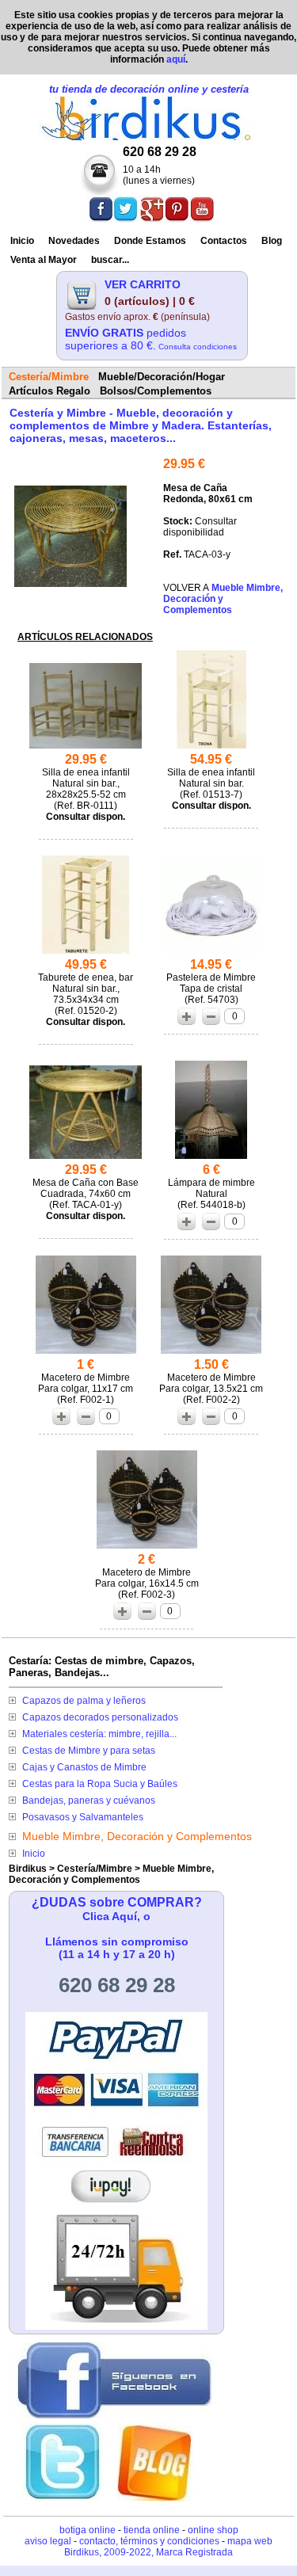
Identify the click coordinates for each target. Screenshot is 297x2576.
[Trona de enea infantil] (211, 748)
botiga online (88, 2530)
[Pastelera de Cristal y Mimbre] (211, 953)
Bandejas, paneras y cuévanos (89, 1801)
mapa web (250, 2541)
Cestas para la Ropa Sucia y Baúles (100, 1784)
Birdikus (28, 1869)
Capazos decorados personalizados (100, 1717)
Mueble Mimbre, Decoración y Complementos (137, 1836)
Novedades (74, 241)
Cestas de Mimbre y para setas (89, 1751)
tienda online (152, 2530)
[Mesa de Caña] (70, 583)
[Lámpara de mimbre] (211, 1158)
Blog (272, 241)
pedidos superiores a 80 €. (151, 339)
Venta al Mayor (44, 260)
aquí (176, 59)
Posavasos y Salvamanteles (83, 1817)
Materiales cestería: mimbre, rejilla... (99, 1734)
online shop (213, 2530)
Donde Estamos (150, 241)
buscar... (110, 260)
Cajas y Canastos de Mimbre (84, 1767)
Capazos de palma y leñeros (84, 1701)
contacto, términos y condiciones (149, 2541)
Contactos (224, 241)
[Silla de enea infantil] (86, 748)
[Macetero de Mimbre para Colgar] (86, 1353)
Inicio (22, 241)
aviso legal (48, 2541)
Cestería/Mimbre (95, 1869)
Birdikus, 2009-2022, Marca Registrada (148, 2552)
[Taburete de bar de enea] (86, 953)
